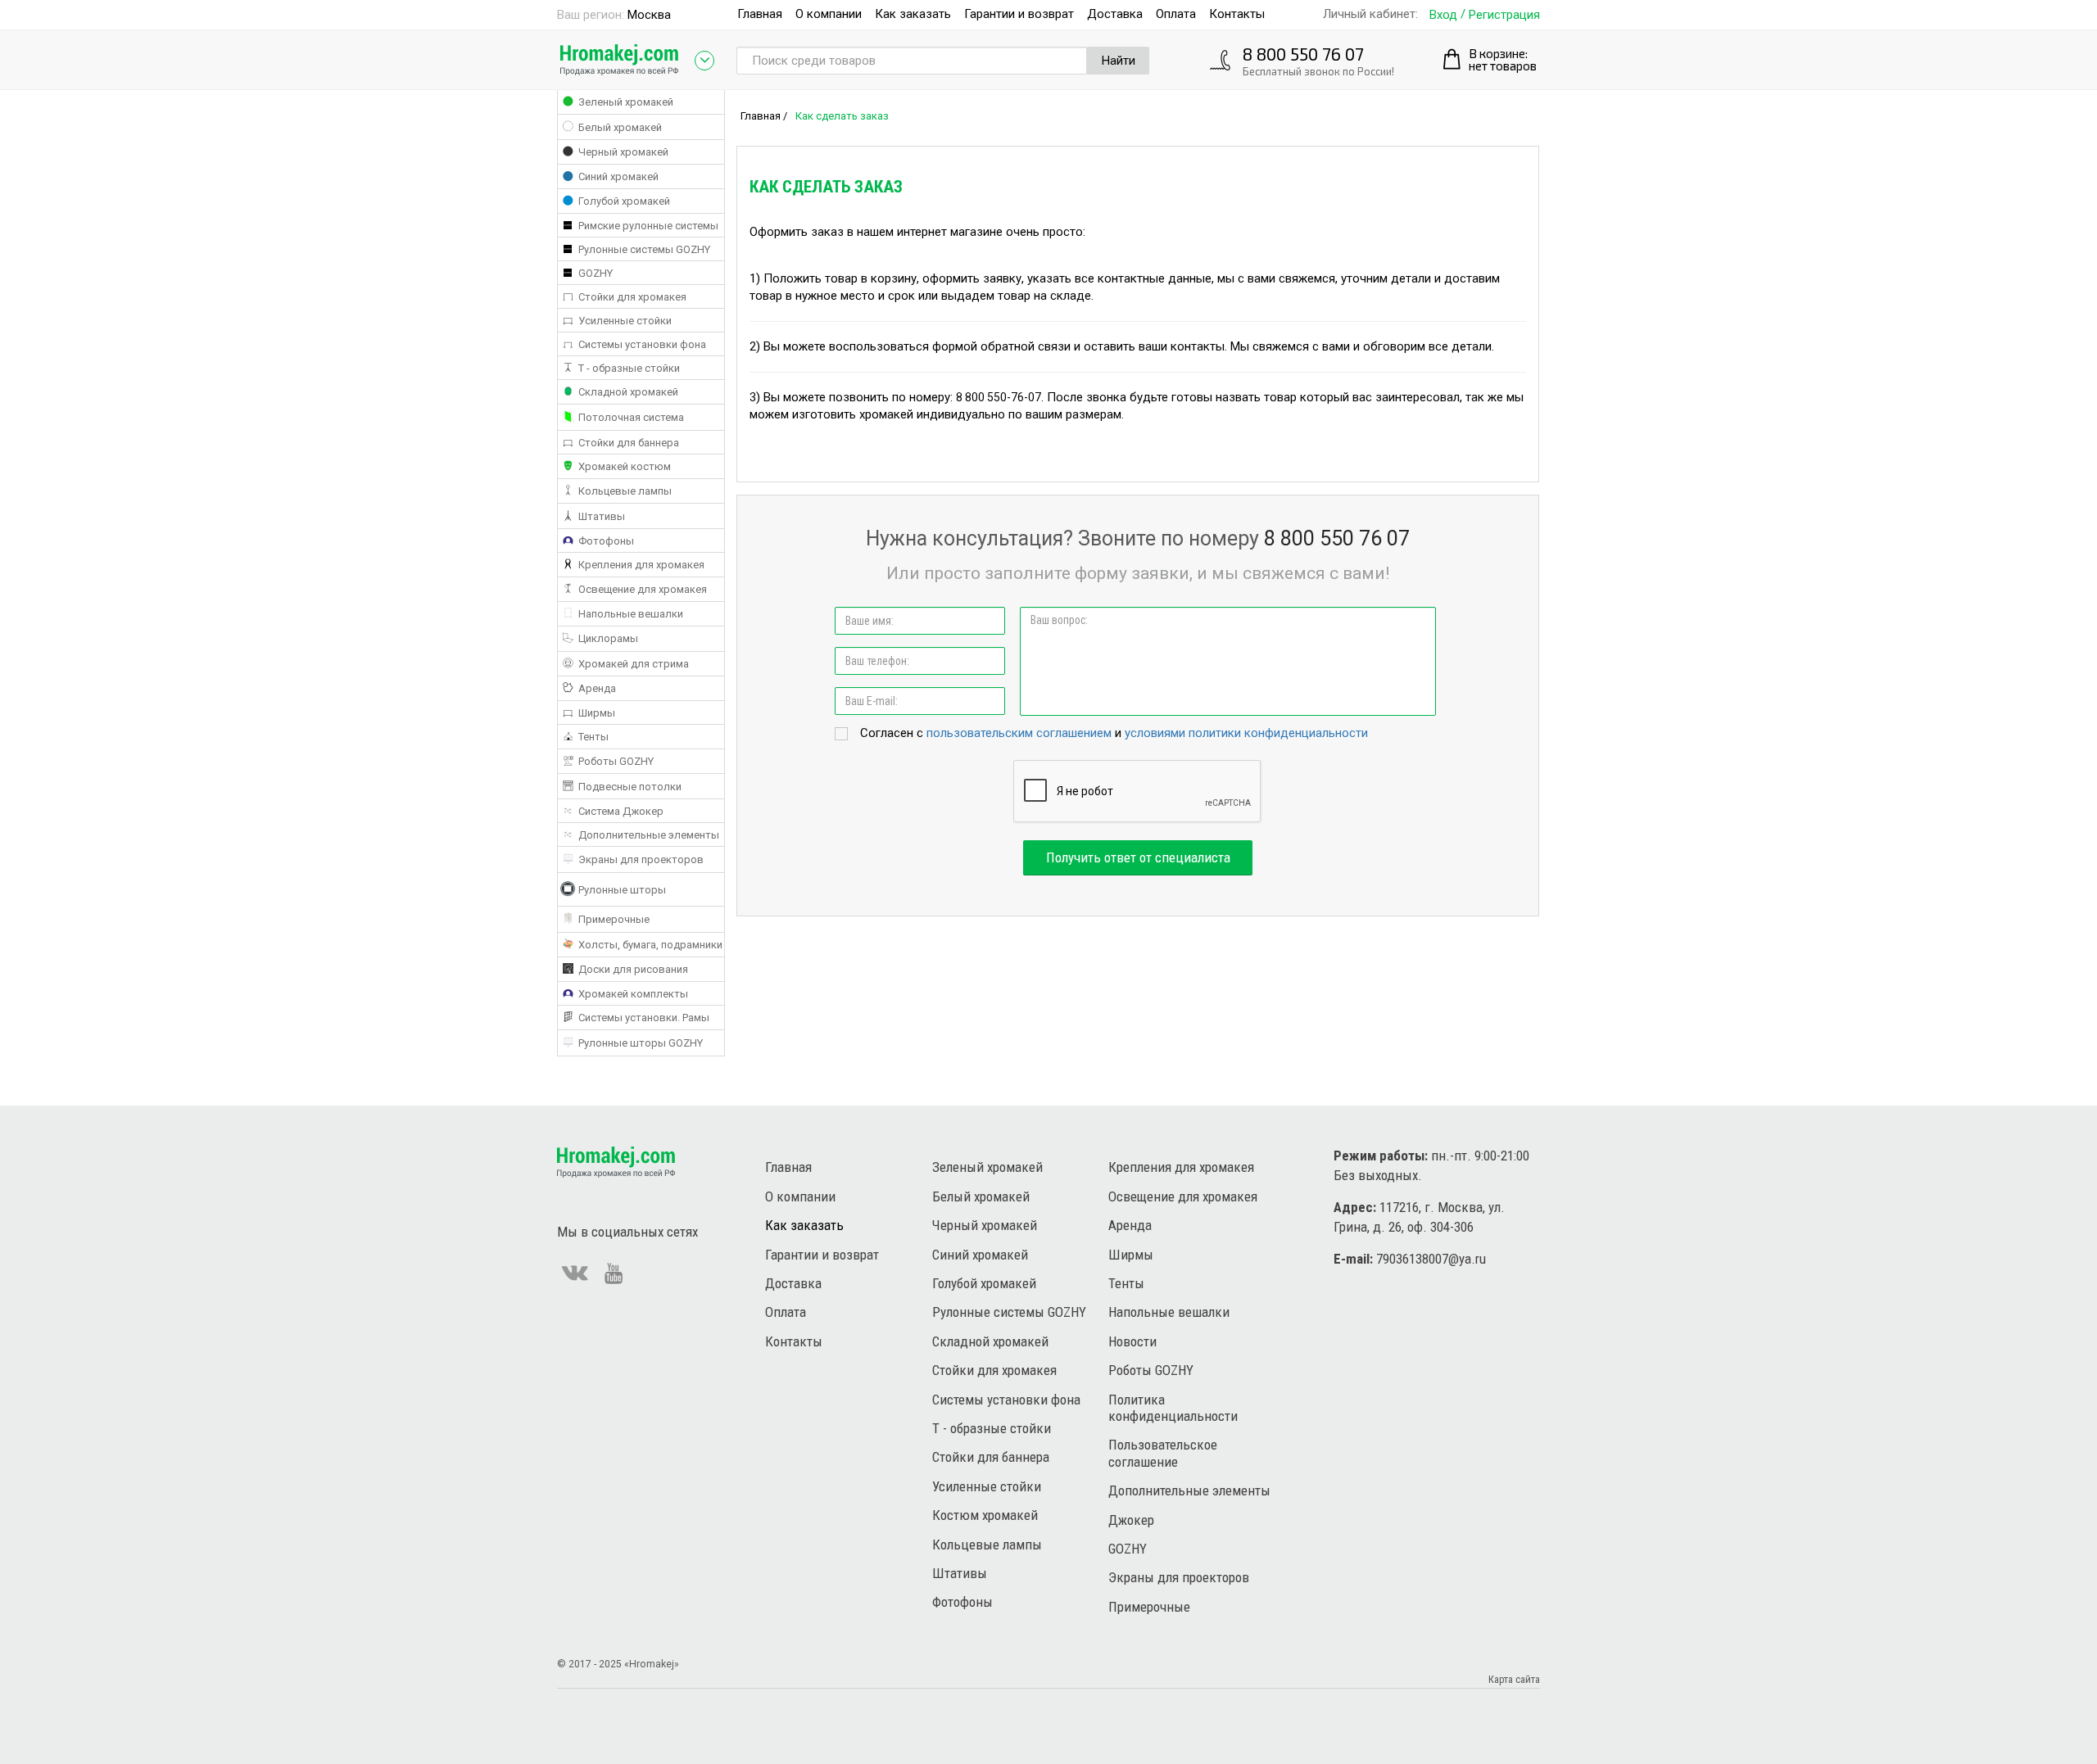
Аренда (1130, 1225)
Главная (760, 14)
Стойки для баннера (991, 1457)
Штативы (960, 1573)
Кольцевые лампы (987, 1545)
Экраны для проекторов (1179, 1577)
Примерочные (1149, 1607)
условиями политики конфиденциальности (1246, 733)
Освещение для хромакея (1183, 1196)
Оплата (1176, 14)
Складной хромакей (990, 1341)
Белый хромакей (981, 1196)
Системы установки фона (1006, 1400)
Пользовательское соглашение (1163, 1453)
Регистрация (1504, 15)
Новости (1132, 1341)
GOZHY (1128, 1549)
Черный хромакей (985, 1225)
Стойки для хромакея (994, 1370)
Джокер (1131, 1520)
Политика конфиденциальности (1173, 1408)
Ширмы (1131, 1255)
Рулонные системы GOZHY (1009, 1312)
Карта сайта (1514, 1679)
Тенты (1126, 1283)
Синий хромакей (980, 1255)
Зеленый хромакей (987, 1167)
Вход (1443, 15)
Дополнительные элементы (1189, 1490)
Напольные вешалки (1169, 1312)
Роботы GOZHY (1151, 1370)
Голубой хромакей (984, 1283)
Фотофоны (962, 1602)
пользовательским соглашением (1019, 733)
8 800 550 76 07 (1303, 54)
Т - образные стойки (992, 1428)
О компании (829, 14)
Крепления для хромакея (1181, 1167)
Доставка (1115, 14)
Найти (1119, 61)
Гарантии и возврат (1019, 14)
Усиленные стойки (987, 1486)
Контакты (1237, 14)
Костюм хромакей (985, 1515)
